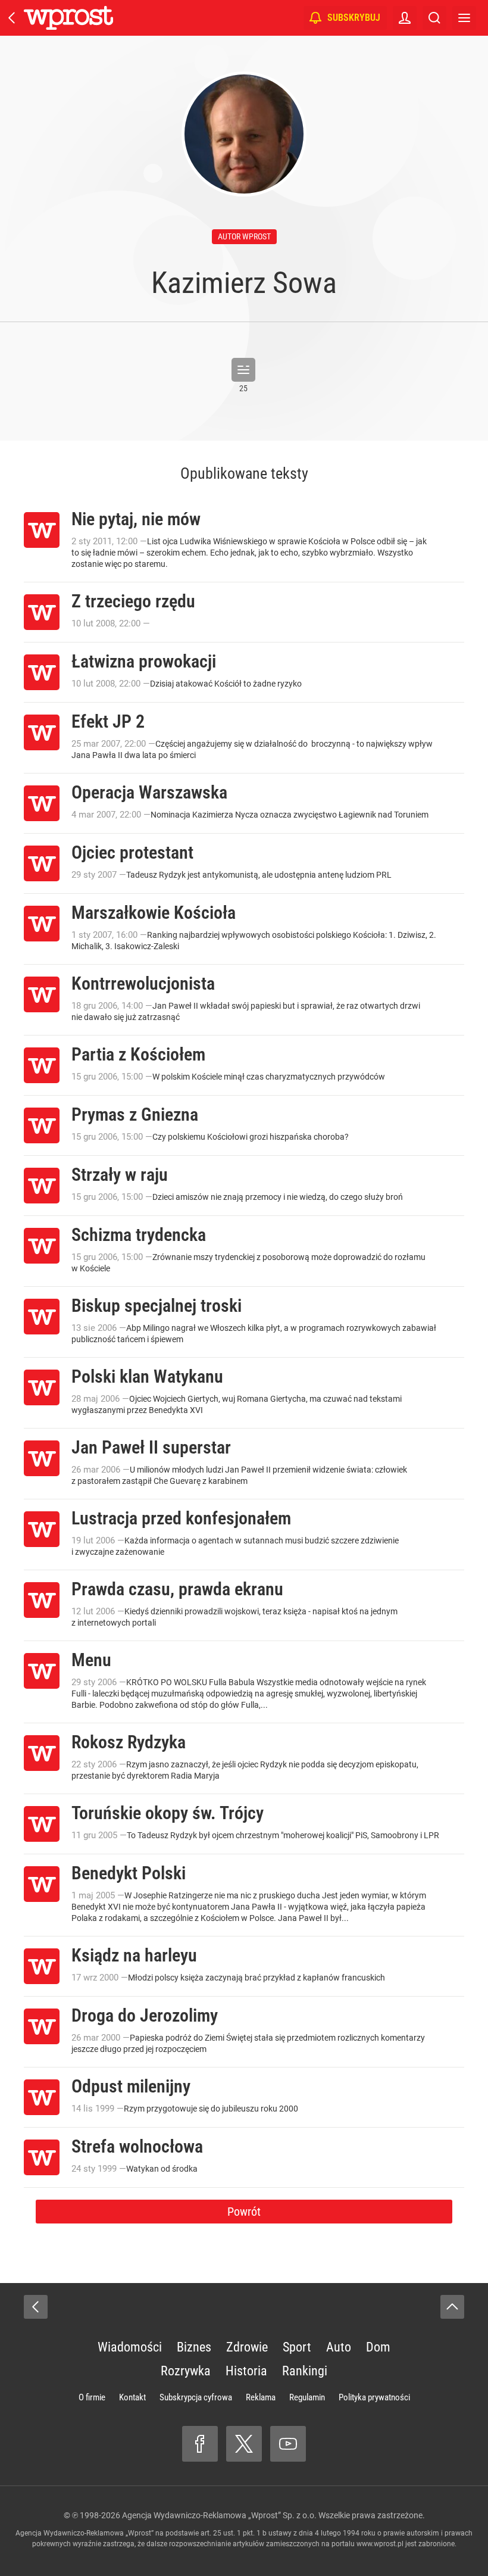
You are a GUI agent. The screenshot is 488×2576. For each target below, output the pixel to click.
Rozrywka (186, 2371)
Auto (339, 2347)
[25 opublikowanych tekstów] (243, 370)
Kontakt (132, 2397)
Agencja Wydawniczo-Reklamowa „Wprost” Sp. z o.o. (219, 2515)
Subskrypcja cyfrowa (196, 2397)
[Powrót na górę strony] (452, 2307)
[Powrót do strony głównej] (36, 2307)
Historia (246, 2371)
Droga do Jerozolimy (145, 2015)
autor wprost (244, 236)
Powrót (244, 2212)
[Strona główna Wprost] (68, 18)
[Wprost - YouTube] (288, 2444)
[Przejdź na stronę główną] (12, 18)
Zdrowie (247, 2347)
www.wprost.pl (380, 2544)
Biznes (194, 2347)
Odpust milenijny (131, 2086)
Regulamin (307, 2397)
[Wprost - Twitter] (244, 2444)
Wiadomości (130, 2347)
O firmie (92, 2397)
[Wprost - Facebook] (200, 2444)
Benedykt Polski (129, 1873)
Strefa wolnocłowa (137, 2146)
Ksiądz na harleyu (134, 1955)
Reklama (261, 2397)
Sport (297, 2347)
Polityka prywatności (374, 2397)
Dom (378, 2347)
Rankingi (305, 2371)
